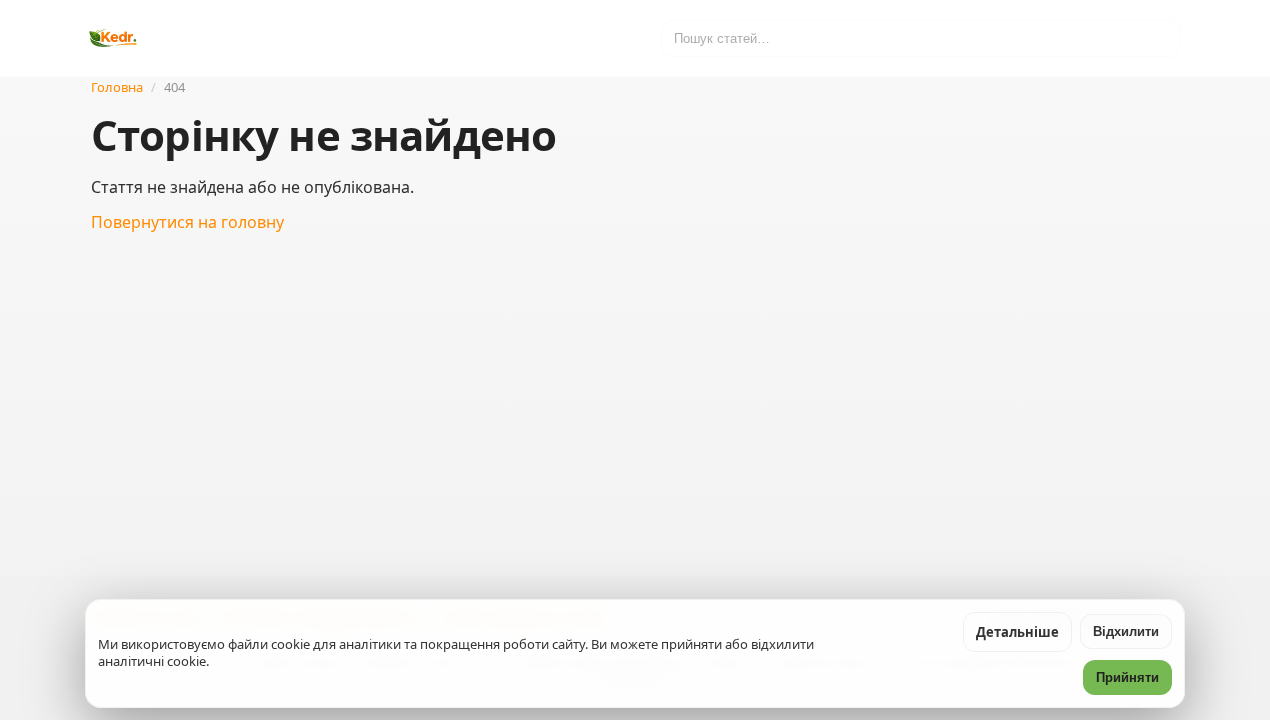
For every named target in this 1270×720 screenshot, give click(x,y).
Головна (117, 87)
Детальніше (1017, 632)
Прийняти (1127, 677)
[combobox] (921, 38)
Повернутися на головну (187, 222)
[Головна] (113, 38)
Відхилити (1126, 631)
